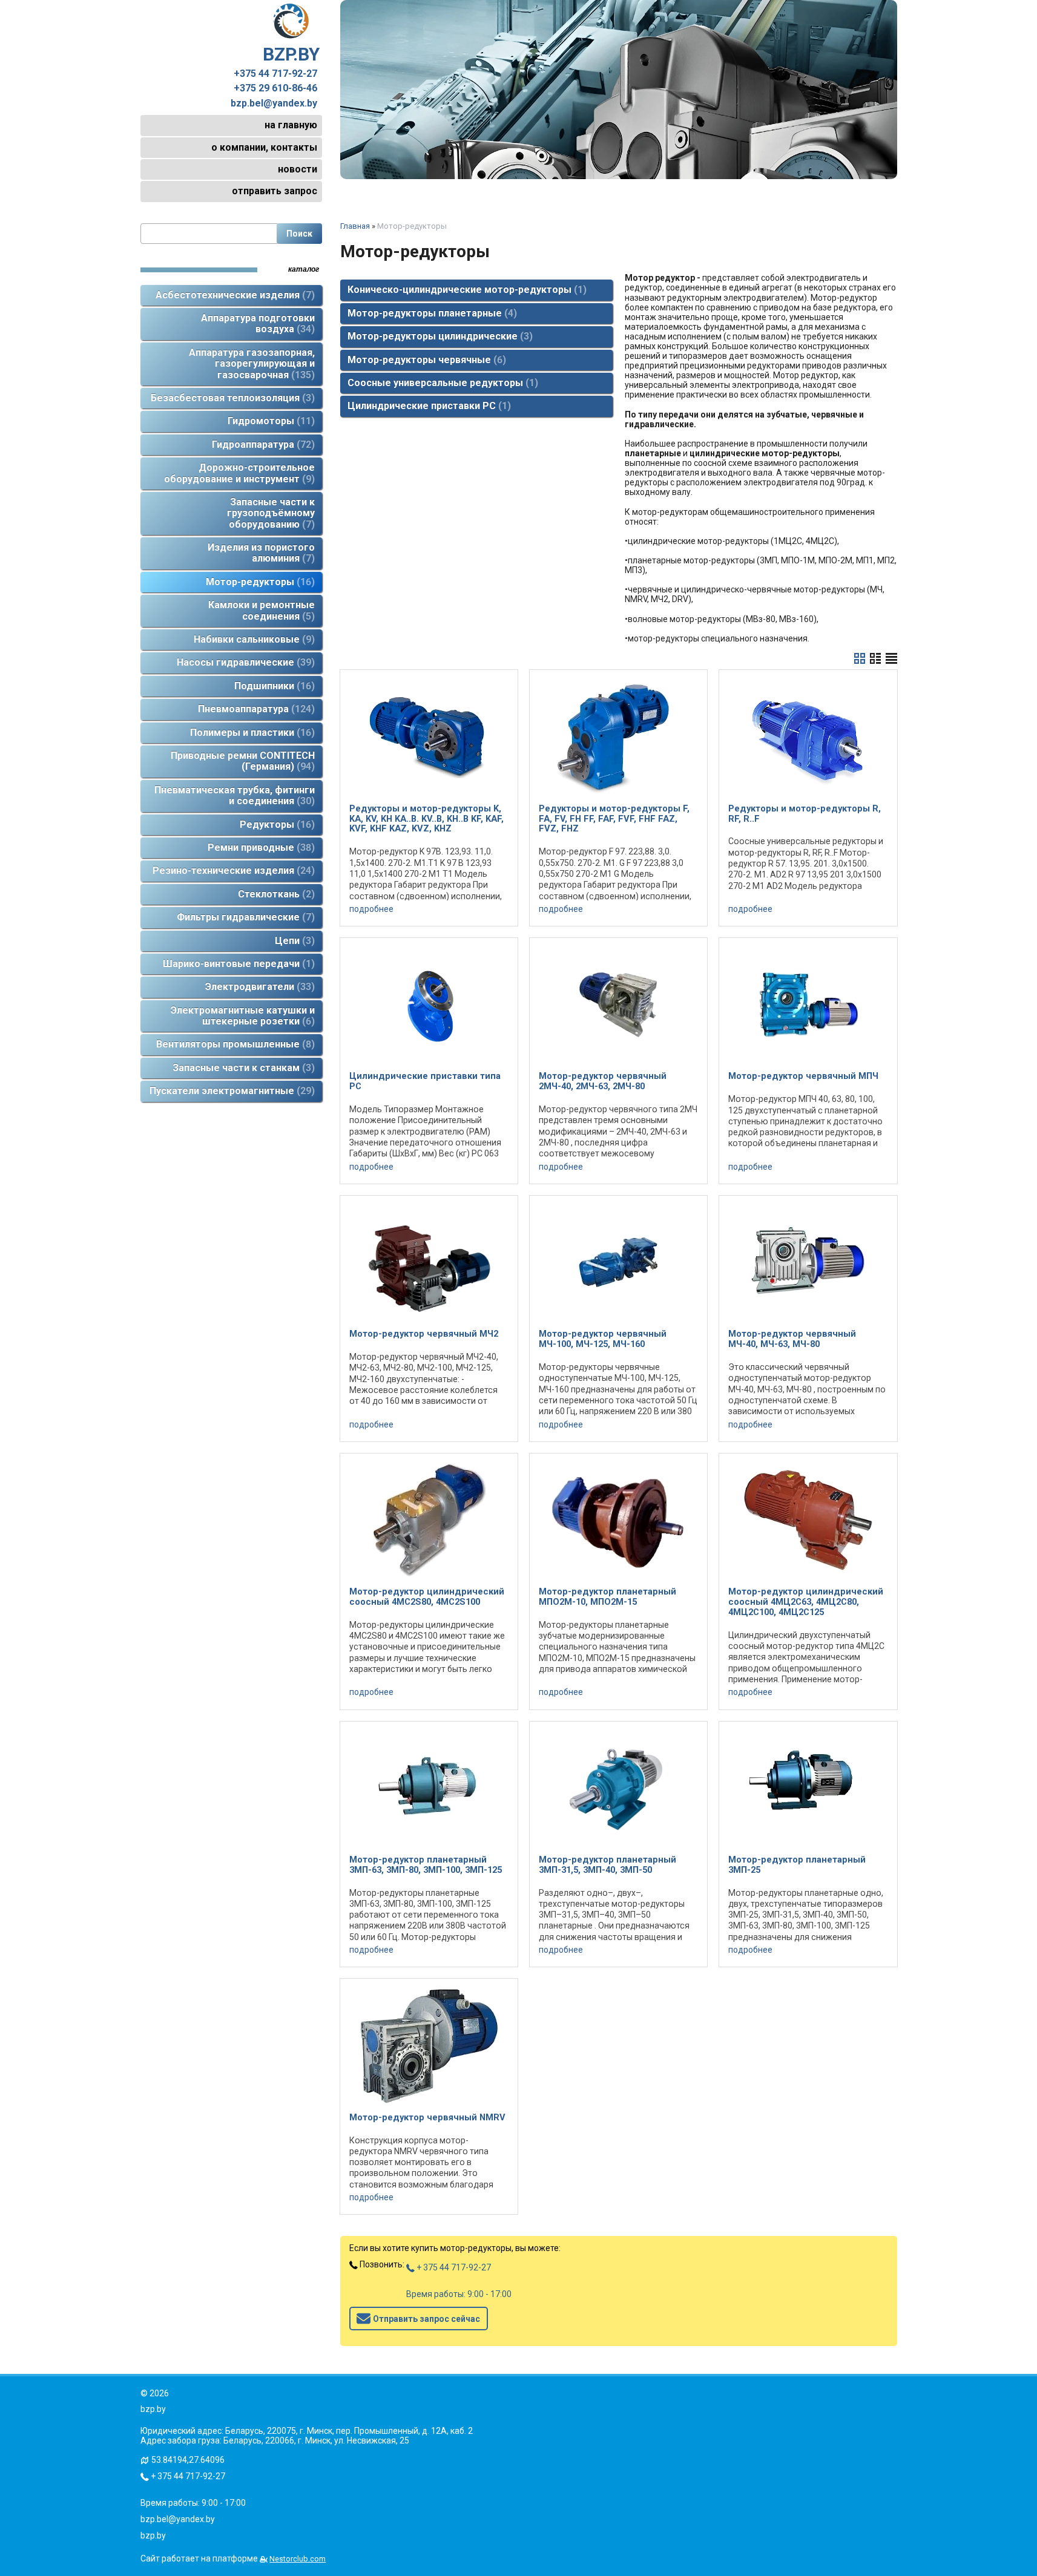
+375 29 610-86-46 (275, 88)
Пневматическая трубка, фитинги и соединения (235, 795)
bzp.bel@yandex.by (274, 103)
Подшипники (273, 686)
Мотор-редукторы (258, 582)
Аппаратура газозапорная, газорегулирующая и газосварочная (252, 364)
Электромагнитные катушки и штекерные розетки (243, 1016)
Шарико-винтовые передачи (237, 964)
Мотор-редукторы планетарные (430, 313)
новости (298, 169)
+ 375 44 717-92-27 (453, 2267)
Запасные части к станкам (242, 1068)
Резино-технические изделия (232, 870)
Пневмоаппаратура (255, 709)
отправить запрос (275, 191)
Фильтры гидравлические (244, 917)
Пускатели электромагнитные (230, 1091)
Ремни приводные (259, 847)
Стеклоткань (275, 894)
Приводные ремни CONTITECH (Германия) (243, 761)
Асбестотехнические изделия (233, 295)
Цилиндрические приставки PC (427, 406)
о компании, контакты (264, 147)
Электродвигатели (258, 987)
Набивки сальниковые (252, 639)
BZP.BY (291, 54)
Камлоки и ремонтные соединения (262, 610)
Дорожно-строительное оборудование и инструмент (239, 473)
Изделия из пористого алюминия (261, 553)
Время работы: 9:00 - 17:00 (459, 2294)
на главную (291, 125)
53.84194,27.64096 (188, 2460)
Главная (355, 226)
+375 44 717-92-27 (275, 74)
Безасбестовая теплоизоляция (231, 398)
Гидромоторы (269, 421)
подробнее (371, 909)
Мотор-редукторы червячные (425, 360)
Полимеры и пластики (251, 732)
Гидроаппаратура (262, 444)
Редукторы (275, 824)
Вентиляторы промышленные (234, 1044)
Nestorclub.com (298, 2559)
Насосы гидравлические (244, 662)
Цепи (293, 941)
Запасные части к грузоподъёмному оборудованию (271, 513)
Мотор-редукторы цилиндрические (438, 336)
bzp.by (153, 2535)
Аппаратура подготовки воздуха (258, 323)
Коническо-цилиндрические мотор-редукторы (465, 290)
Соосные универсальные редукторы (441, 383)
